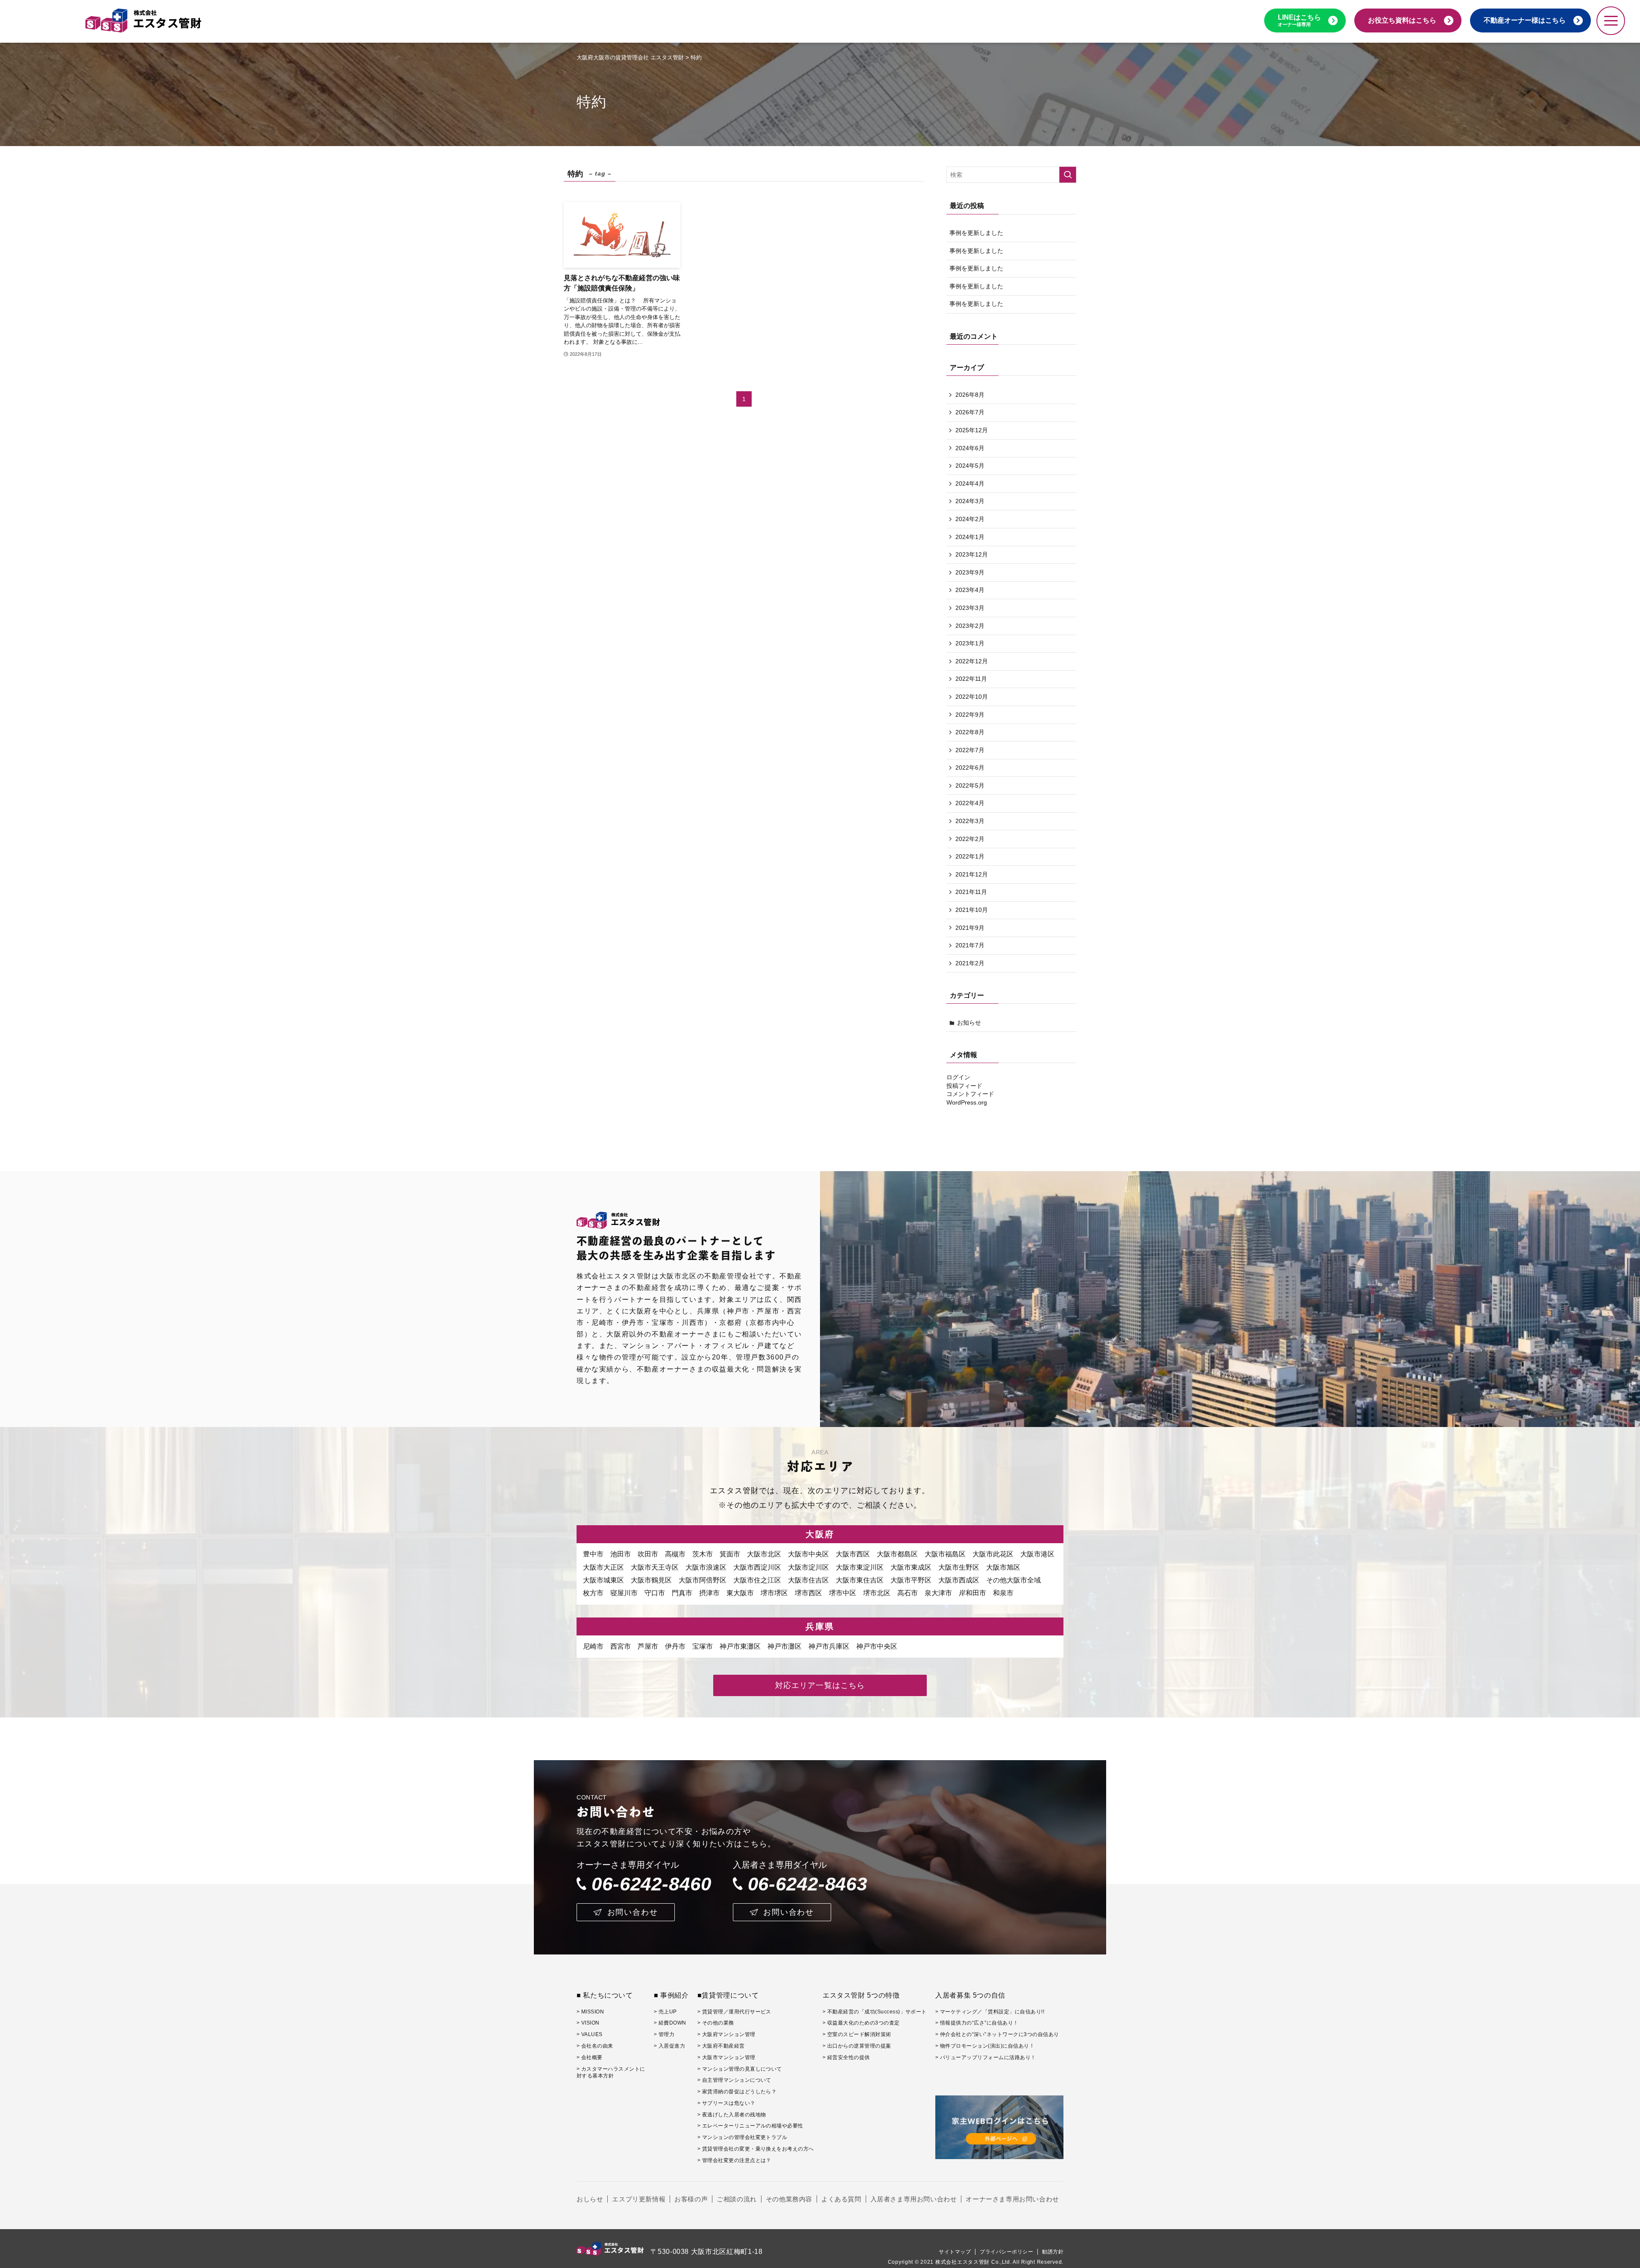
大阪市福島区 (945, 1554)
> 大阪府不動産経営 (721, 2046)
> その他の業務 (716, 2023)
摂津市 (709, 1593)
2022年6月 (970, 768)
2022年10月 (972, 697)
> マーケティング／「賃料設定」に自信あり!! (990, 2012)
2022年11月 (971, 679)
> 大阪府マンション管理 (726, 2034)
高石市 (908, 1593)
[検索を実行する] (1068, 175)
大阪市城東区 (603, 1580)
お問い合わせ (633, 1912)
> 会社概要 (590, 2057)
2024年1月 (970, 537)
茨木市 (703, 1554)
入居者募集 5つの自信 (970, 1995)
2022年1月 (970, 856)
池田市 (621, 1554)
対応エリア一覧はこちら (820, 1685)
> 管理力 (664, 2034)
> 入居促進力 (669, 2046)
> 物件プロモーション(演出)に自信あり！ (985, 2046)
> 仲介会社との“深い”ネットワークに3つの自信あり (997, 2034)
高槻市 (675, 1554)
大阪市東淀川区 (860, 1567)
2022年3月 (970, 821)
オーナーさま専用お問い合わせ (1012, 2199)
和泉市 (1003, 1593)
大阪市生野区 (959, 1567)
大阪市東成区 (911, 1567)
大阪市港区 (1037, 1554)
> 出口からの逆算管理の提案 (857, 2046)
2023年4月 (970, 590)
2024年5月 (970, 466)
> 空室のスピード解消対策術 (857, 2034)
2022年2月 (970, 839)
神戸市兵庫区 (829, 1646)
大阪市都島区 (897, 1554)
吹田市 (648, 1554)
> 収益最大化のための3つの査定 (861, 2023)
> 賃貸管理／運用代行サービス (734, 2012)
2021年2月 (970, 963)
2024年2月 (970, 519)
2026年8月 (970, 395)
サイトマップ (955, 2252)
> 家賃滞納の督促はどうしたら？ (737, 2092)
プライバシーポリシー (1006, 2252)
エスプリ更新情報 (639, 2199)
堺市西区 (808, 1593)
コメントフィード (970, 1094)
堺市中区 (843, 1593)
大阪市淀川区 (808, 1567)
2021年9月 (970, 928)
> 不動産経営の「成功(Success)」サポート (875, 2012)
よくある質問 (841, 2199)
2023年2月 (970, 626)
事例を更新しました (976, 233)
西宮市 (621, 1646)
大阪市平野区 (911, 1580)
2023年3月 (970, 608)
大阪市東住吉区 (860, 1580)
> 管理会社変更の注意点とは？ (734, 2160)
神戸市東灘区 (740, 1646)
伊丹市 (675, 1646)
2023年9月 (970, 572)
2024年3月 (970, 501)
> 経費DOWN (670, 2023)
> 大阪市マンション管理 (726, 2057)
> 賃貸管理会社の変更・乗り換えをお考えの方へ (756, 2149)
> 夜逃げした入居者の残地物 (732, 2115)
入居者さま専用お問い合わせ (914, 2199)
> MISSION (590, 2012)
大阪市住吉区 (808, 1580)
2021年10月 (972, 910)
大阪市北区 (764, 1554)
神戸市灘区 (785, 1646)
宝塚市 (703, 1646)
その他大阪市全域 (1013, 1580)
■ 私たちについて (605, 1995)
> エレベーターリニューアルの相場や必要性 (750, 2126)
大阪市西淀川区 (757, 1567)
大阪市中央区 (808, 1554)
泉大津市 (938, 1593)
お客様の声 (691, 2199)
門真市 (682, 1593)
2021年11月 (971, 892)
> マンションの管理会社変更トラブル (742, 2137)
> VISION (588, 2023)
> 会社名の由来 (595, 2046)
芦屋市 (648, 1646)
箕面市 (730, 1554)
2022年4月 (970, 803)
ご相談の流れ (737, 2199)
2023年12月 (972, 554)
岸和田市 (972, 1593)
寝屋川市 (624, 1593)
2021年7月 (970, 945)
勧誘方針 (1053, 2252)
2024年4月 (970, 483)
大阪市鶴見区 (651, 1580)
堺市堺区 (774, 1593)
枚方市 (593, 1593)
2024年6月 (970, 448)
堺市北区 (877, 1593)
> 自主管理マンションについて (734, 2080)
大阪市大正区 (603, 1567)
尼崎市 (593, 1646)
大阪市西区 (853, 1554)
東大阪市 (740, 1593)
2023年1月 (970, 643)
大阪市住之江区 (757, 1580)
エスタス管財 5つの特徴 (861, 1995)
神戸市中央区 (877, 1646)
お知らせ (969, 1023)
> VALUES (590, 2034)
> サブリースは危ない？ (726, 2103)
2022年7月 (970, 750)
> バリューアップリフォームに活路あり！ (986, 2057)
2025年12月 (972, 430)
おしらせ (590, 2199)
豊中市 (593, 1554)
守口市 (655, 1593)
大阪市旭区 (1003, 1567)
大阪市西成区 (959, 1580)
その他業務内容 (789, 2199)
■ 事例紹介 (671, 1995)
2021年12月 (972, 874)
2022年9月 (970, 715)
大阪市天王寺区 (655, 1567)
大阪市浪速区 (706, 1567)
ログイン (958, 1077)
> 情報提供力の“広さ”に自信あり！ (977, 2023)
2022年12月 (972, 661)
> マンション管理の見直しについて (740, 2069)
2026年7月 (970, 412)
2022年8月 (970, 732)
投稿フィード (964, 1086)
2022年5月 (970, 785)
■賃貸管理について (728, 1995)
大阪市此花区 (993, 1554)
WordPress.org (967, 1102)
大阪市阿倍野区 (703, 1580)
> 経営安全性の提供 (846, 2057)
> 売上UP (665, 2012)
